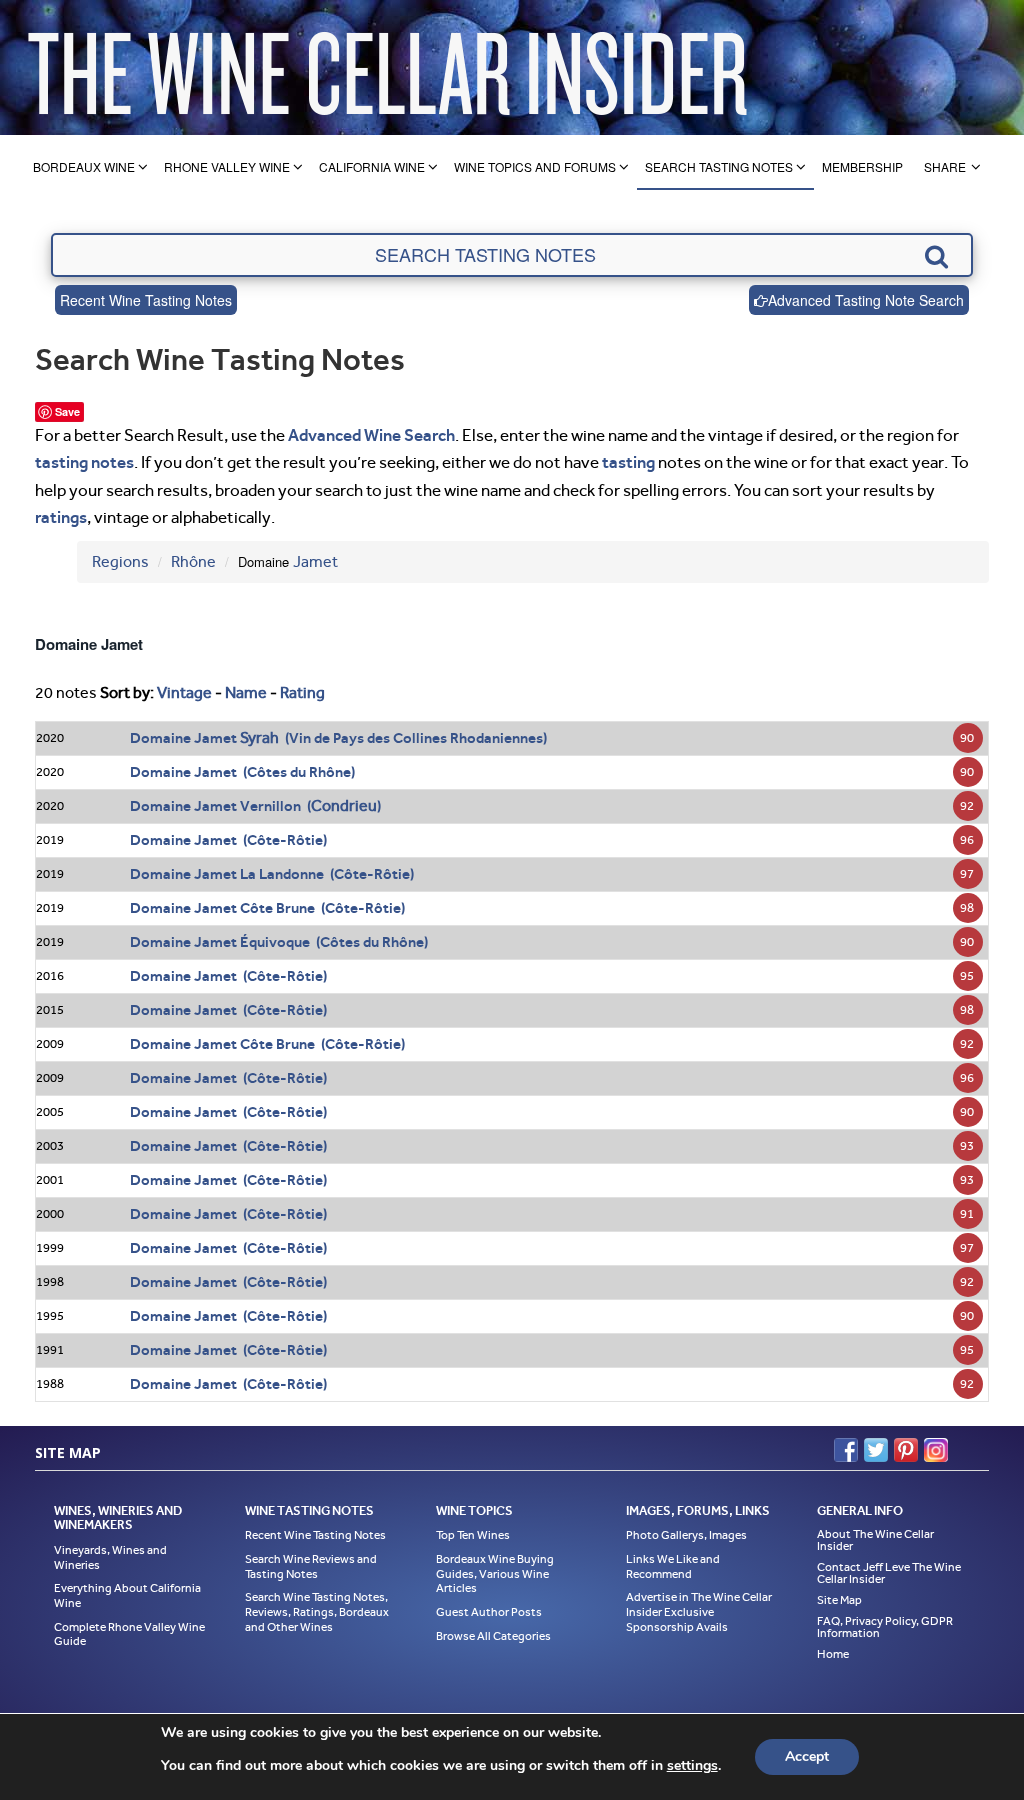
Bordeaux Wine (84, 166)
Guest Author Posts (489, 1612)
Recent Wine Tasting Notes (146, 300)
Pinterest (906, 1450)
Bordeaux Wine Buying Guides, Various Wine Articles (495, 1573)
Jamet (315, 561)
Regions (120, 561)
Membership (862, 166)
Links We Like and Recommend (673, 1566)
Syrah (259, 737)
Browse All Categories (493, 1636)
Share (945, 166)
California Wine (372, 166)
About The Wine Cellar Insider (875, 1540)
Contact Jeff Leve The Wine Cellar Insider (889, 1573)
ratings (61, 517)
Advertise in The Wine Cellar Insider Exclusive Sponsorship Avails (699, 1611)
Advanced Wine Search (371, 435)
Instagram (936, 1450)
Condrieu (344, 805)
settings (692, 1766)
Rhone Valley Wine (227, 166)
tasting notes (84, 462)
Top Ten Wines (473, 1535)
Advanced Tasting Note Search (866, 300)
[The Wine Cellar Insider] (387, 67)
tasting (628, 462)
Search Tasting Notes (719, 166)
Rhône (193, 561)
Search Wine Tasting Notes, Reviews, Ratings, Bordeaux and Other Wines (317, 1611)
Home (833, 1654)
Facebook (846, 1450)
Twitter (876, 1450)
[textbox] (512, 255)
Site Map (839, 1600)
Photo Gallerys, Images (686, 1535)
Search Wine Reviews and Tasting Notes (311, 1566)
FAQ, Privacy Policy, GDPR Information (885, 1627)
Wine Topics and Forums (535, 166)
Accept (807, 1756)
